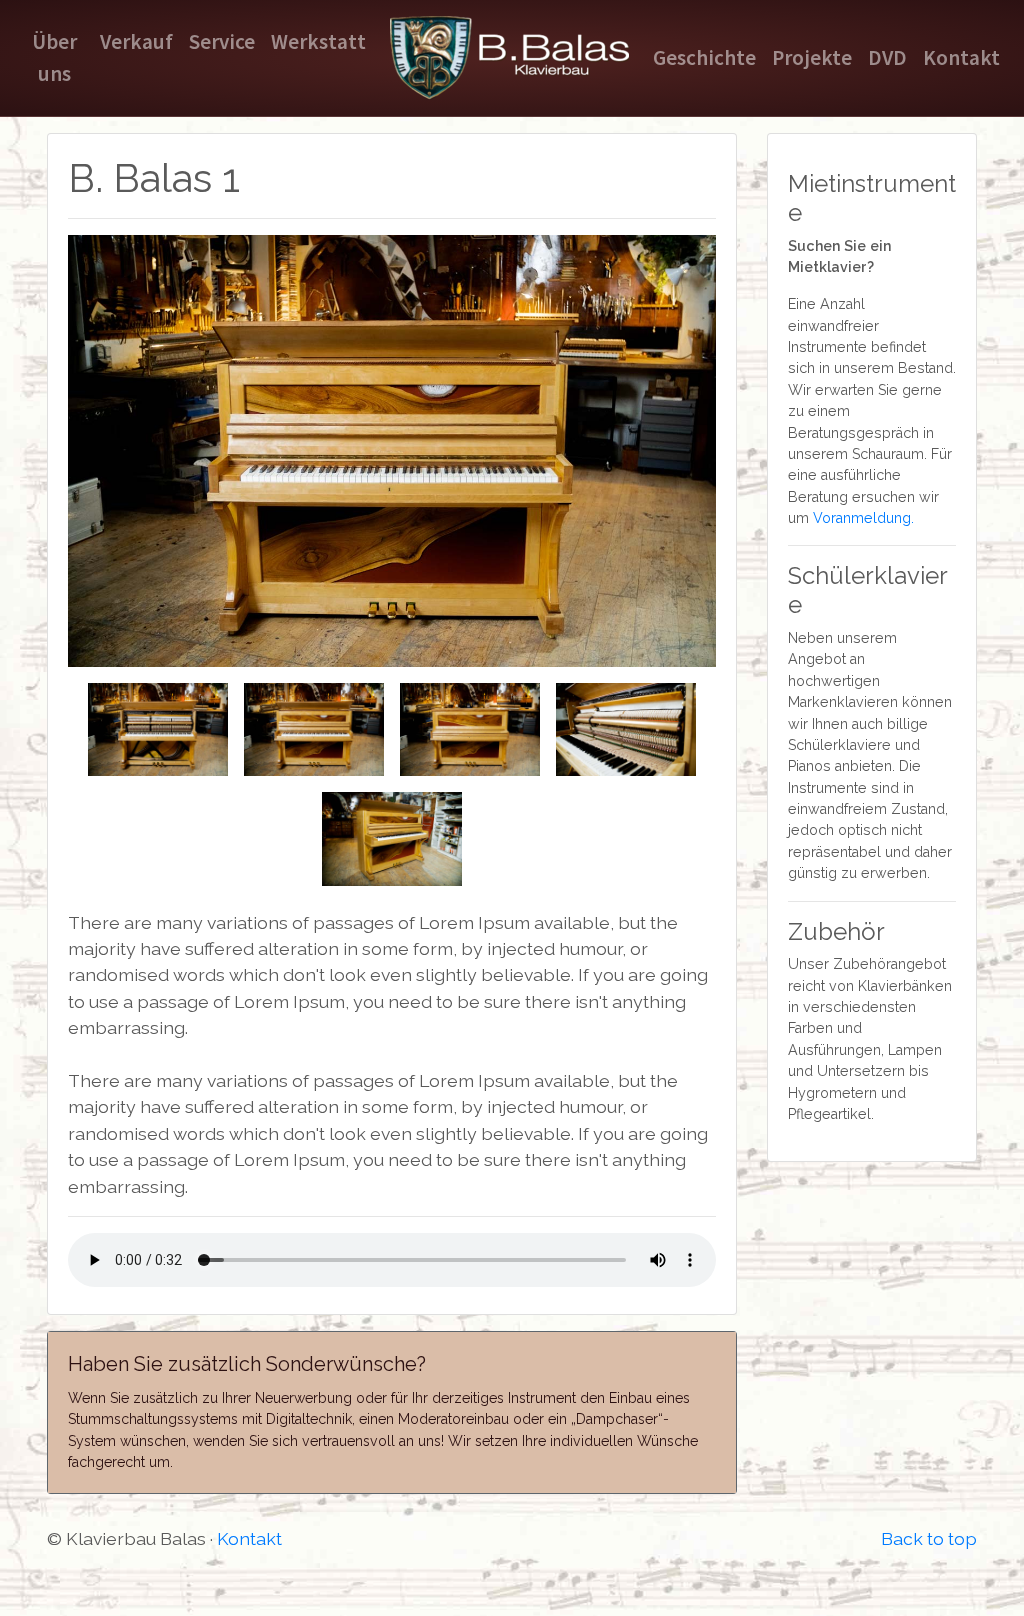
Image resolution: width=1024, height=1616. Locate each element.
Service (222, 41)
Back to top (929, 1538)
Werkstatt (318, 41)
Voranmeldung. (863, 518)
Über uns (54, 57)
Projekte (812, 57)
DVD (887, 57)
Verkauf (136, 41)
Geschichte (704, 57)
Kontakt (961, 57)
